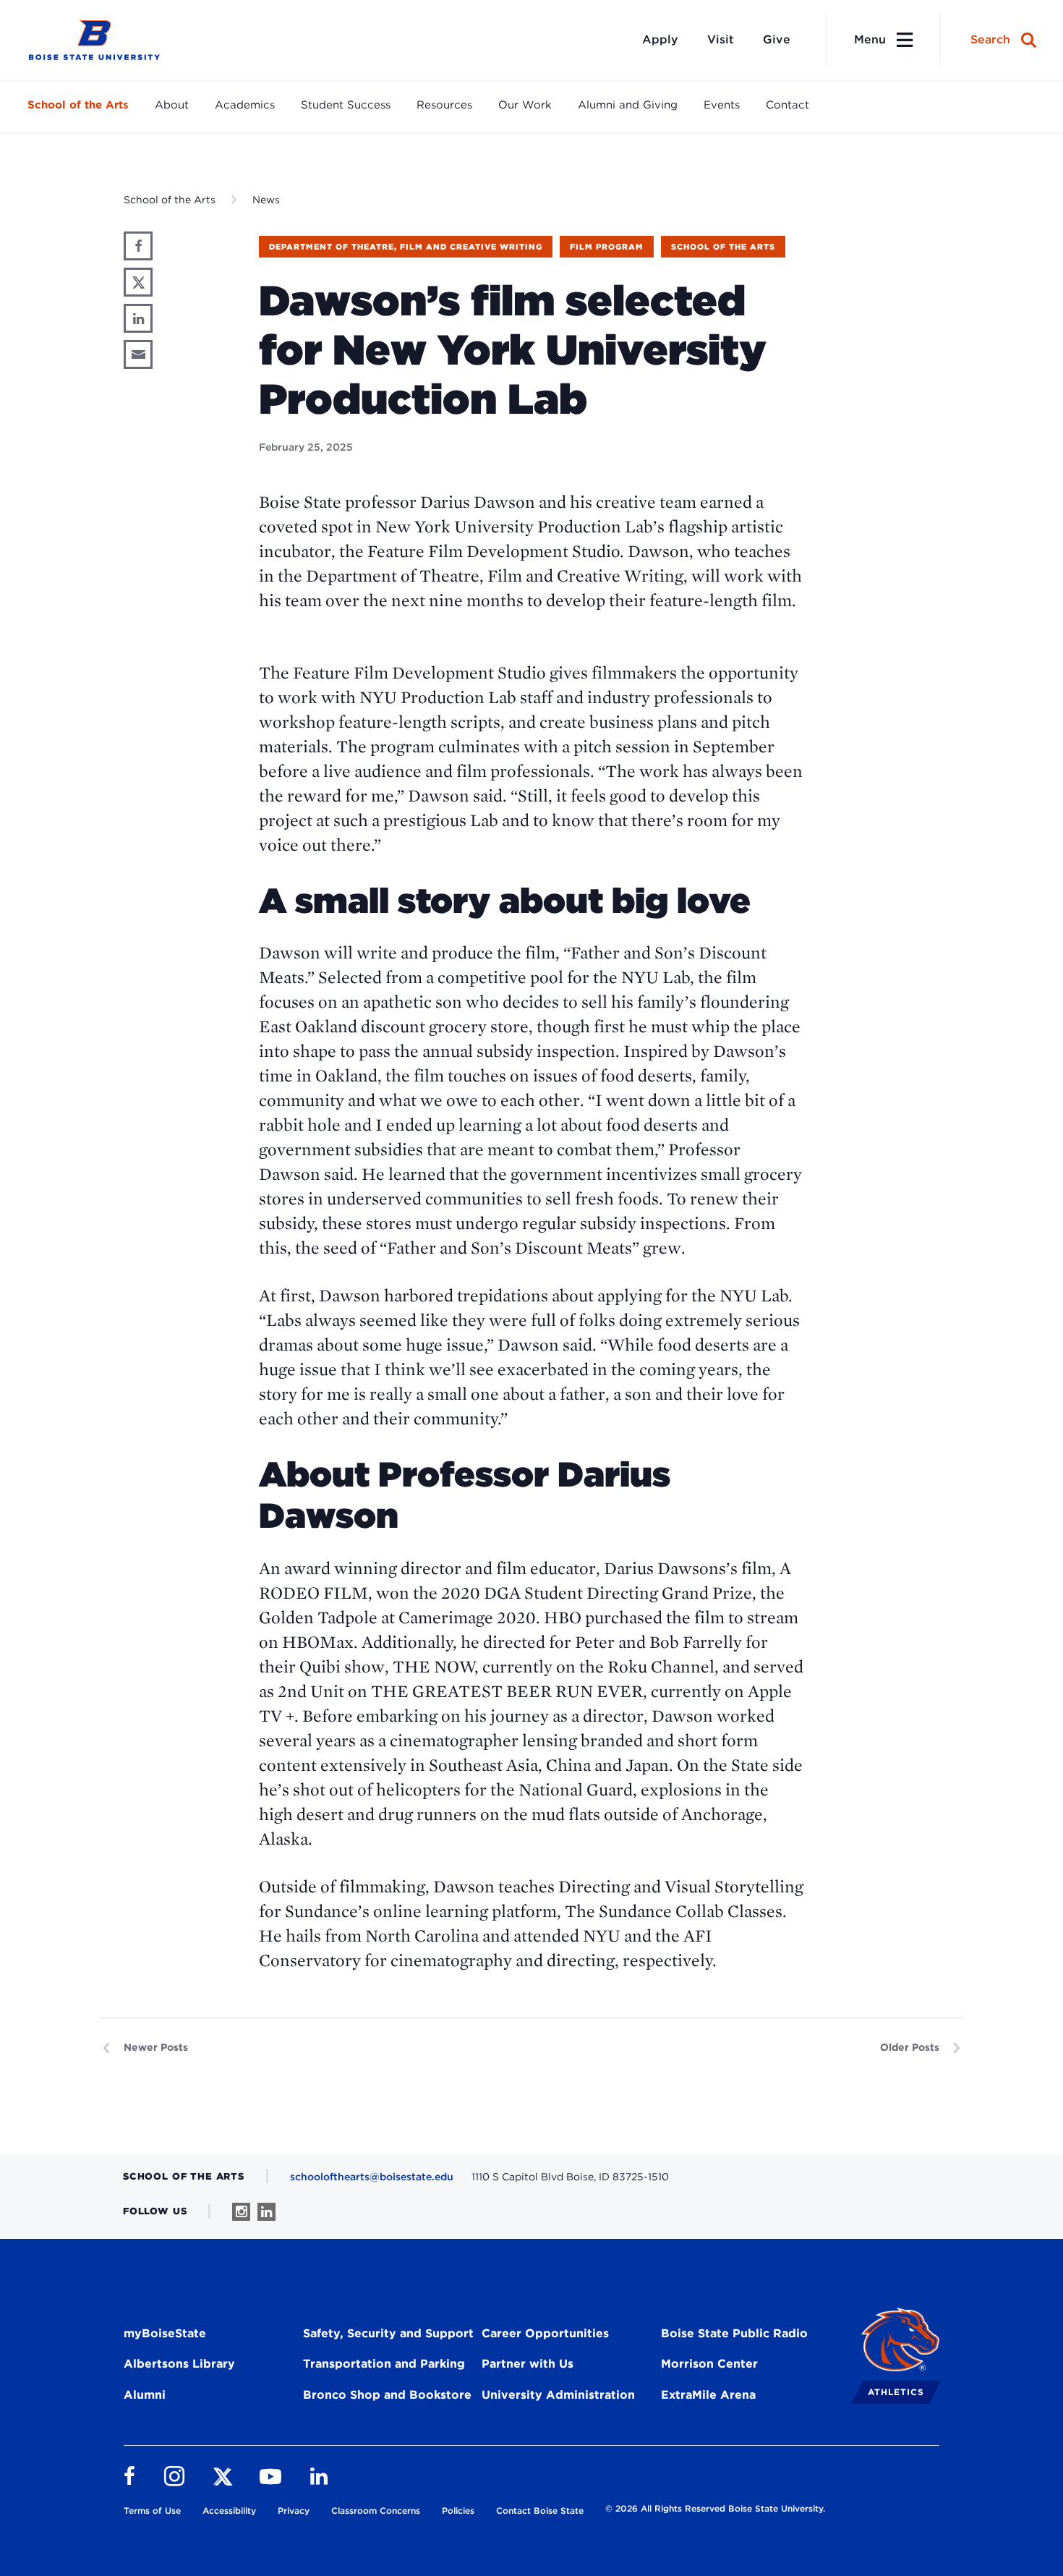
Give (777, 39)
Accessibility (229, 2511)
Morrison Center (709, 2364)
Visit (721, 39)
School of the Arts (78, 105)
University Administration (558, 2395)
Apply (660, 39)
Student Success (346, 105)
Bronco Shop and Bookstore (387, 2395)
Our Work (525, 105)
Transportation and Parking (384, 2364)
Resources (444, 105)
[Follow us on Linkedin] (266, 2212)
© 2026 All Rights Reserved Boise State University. (715, 2508)
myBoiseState (165, 2333)
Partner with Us (528, 2364)
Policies (458, 2511)
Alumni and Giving (628, 105)
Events (722, 105)
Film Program (607, 247)
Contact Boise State (540, 2511)
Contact (787, 105)
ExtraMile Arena (708, 2395)
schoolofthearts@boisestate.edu (372, 2177)
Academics (245, 105)
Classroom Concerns (376, 2511)
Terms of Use (152, 2511)
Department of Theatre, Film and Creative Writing (406, 247)
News (266, 200)
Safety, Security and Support (388, 2333)
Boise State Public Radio (734, 2333)
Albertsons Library (179, 2364)
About (172, 105)
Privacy (294, 2511)
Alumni (145, 2395)
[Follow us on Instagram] (241, 2212)
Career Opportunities (545, 2333)
